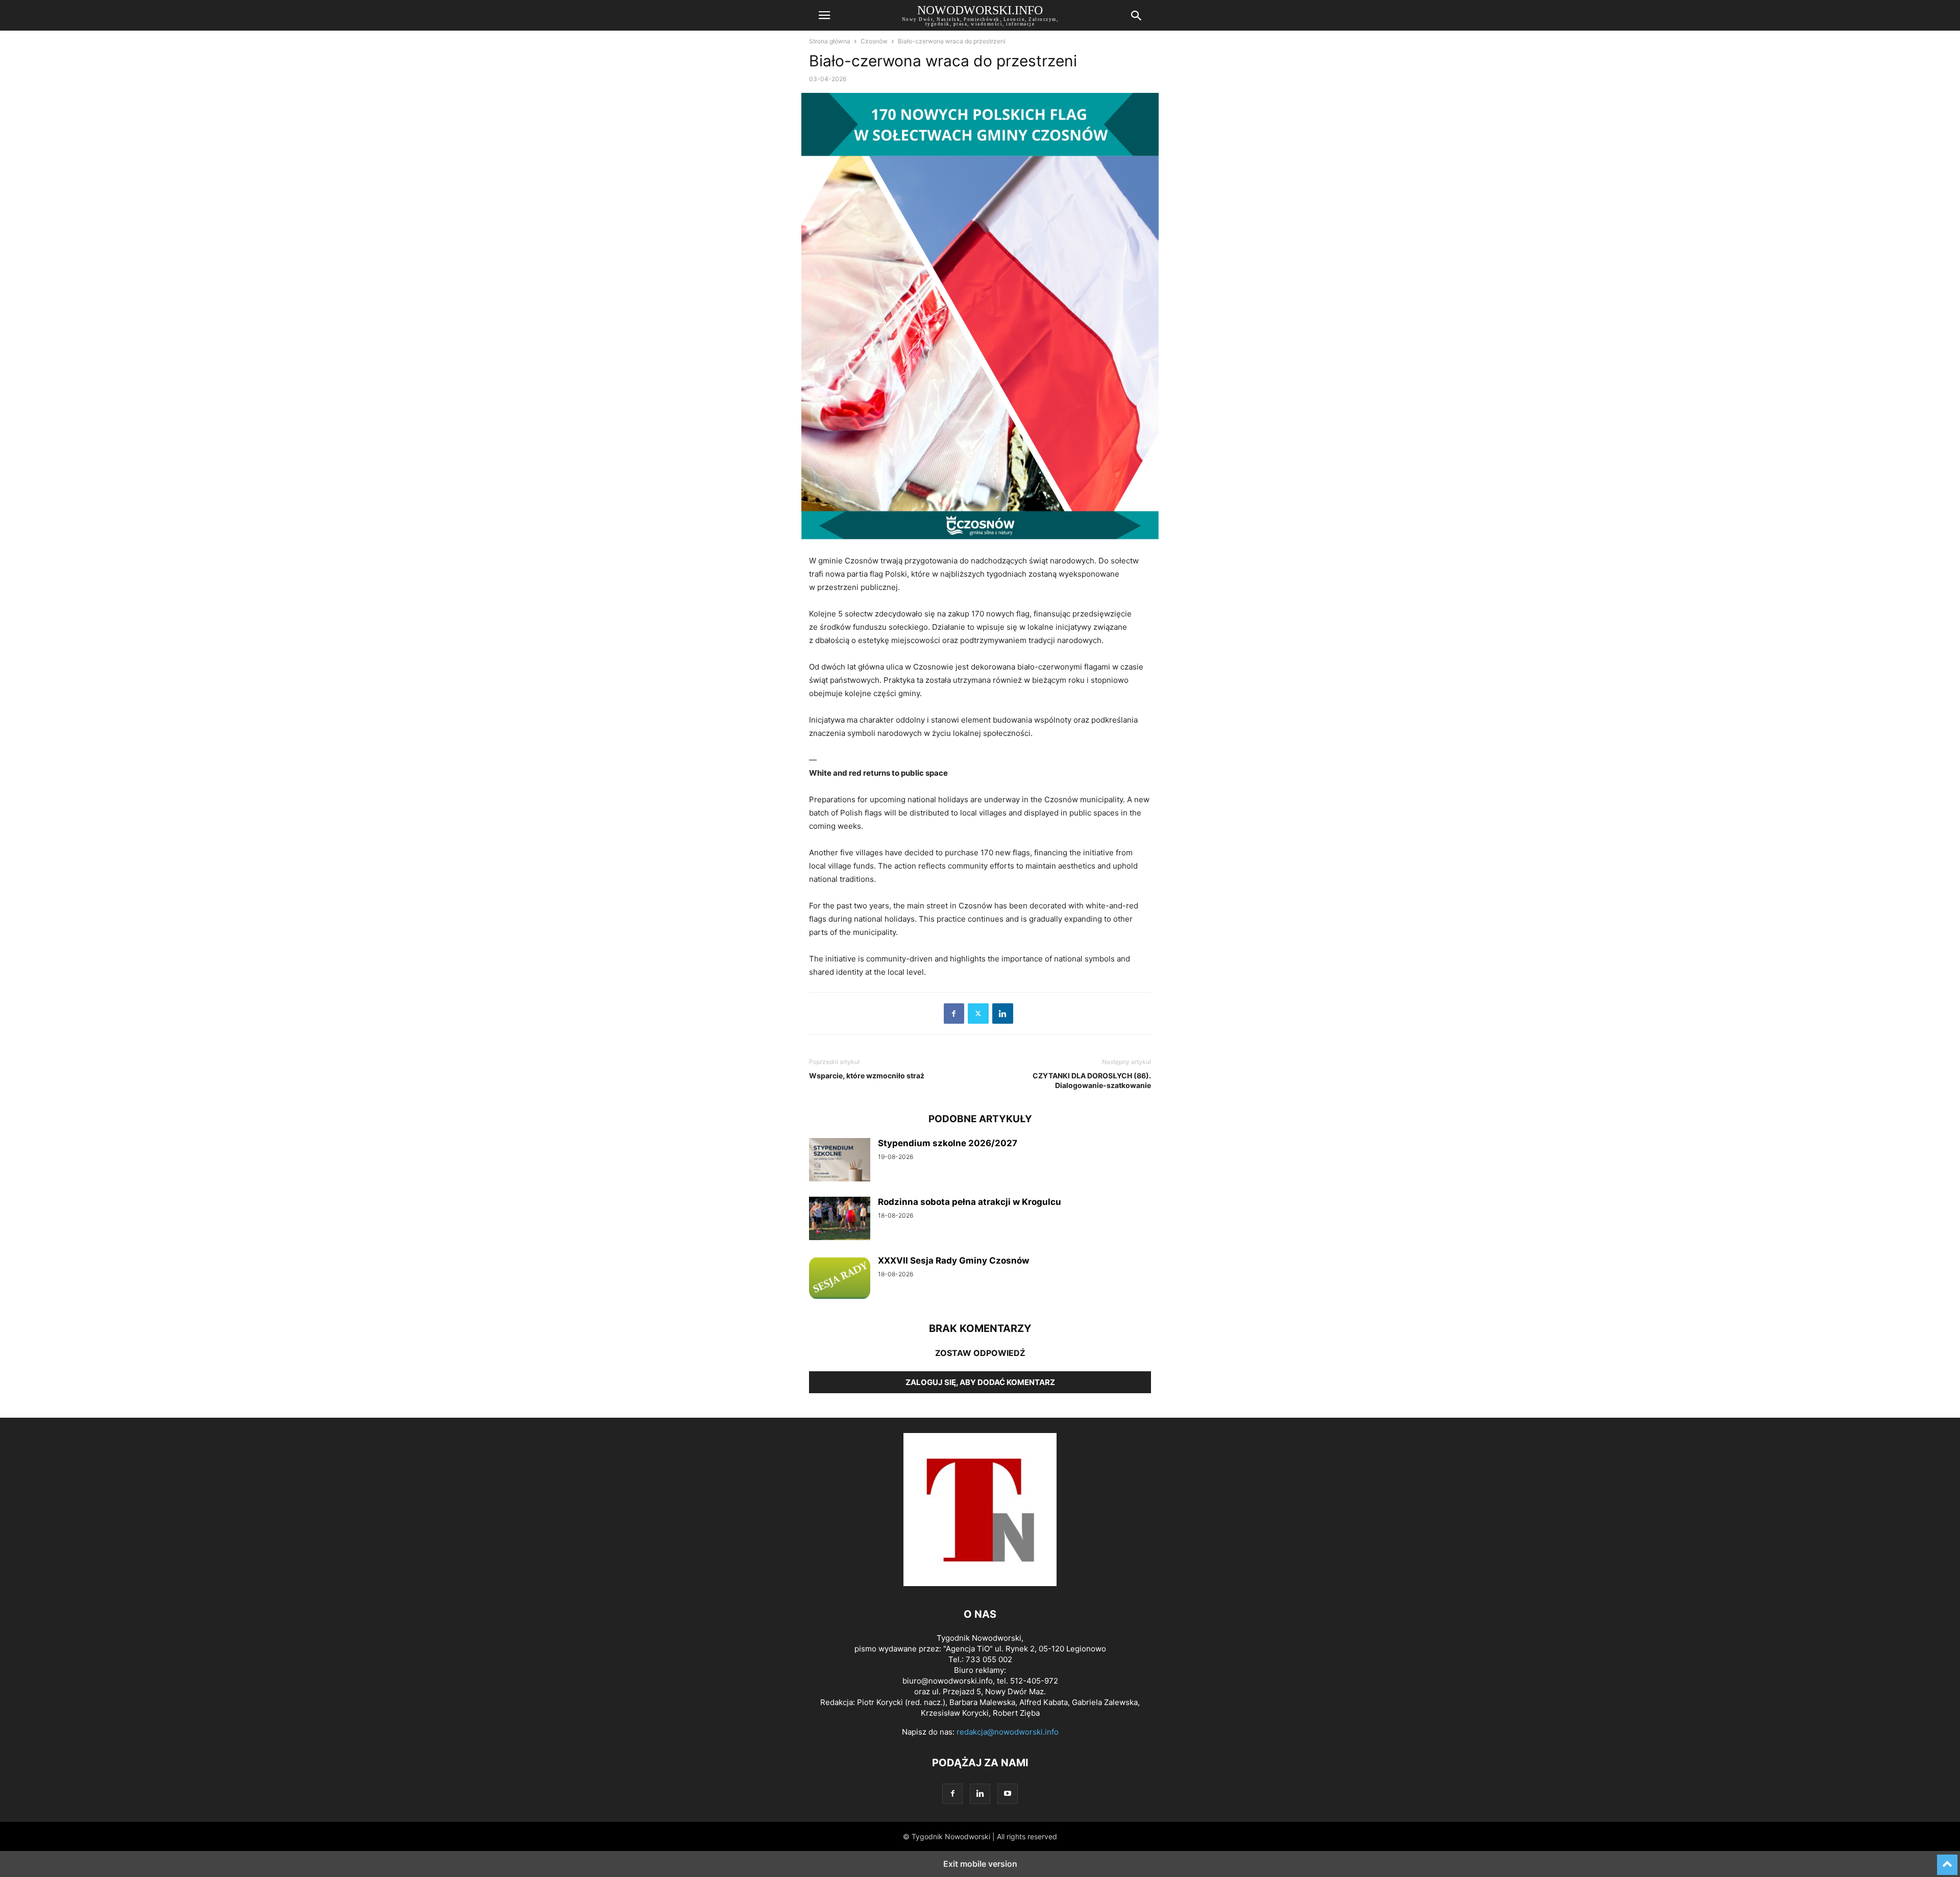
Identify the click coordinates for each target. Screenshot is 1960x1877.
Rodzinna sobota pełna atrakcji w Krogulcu (970, 1202)
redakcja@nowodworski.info (1008, 1732)
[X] (978, 1014)
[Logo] (980, 1583)
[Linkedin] (1003, 1014)
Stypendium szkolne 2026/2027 (948, 1143)
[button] (824, 15)
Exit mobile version (980, 1864)
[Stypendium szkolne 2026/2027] (840, 1161)
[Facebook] (954, 1014)
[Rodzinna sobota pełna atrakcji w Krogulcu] (840, 1220)
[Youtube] (1008, 1794)
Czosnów (874, 41)
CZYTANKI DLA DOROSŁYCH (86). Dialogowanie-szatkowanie (1092, 1080)
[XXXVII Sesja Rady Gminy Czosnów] (840, 1278)
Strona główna (830, 41)
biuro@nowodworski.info (948, 1681)
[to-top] (1947, 1860)
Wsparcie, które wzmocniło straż (867, 1076)
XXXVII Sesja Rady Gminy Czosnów (953, 1261)
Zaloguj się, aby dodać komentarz (980, 1382)
